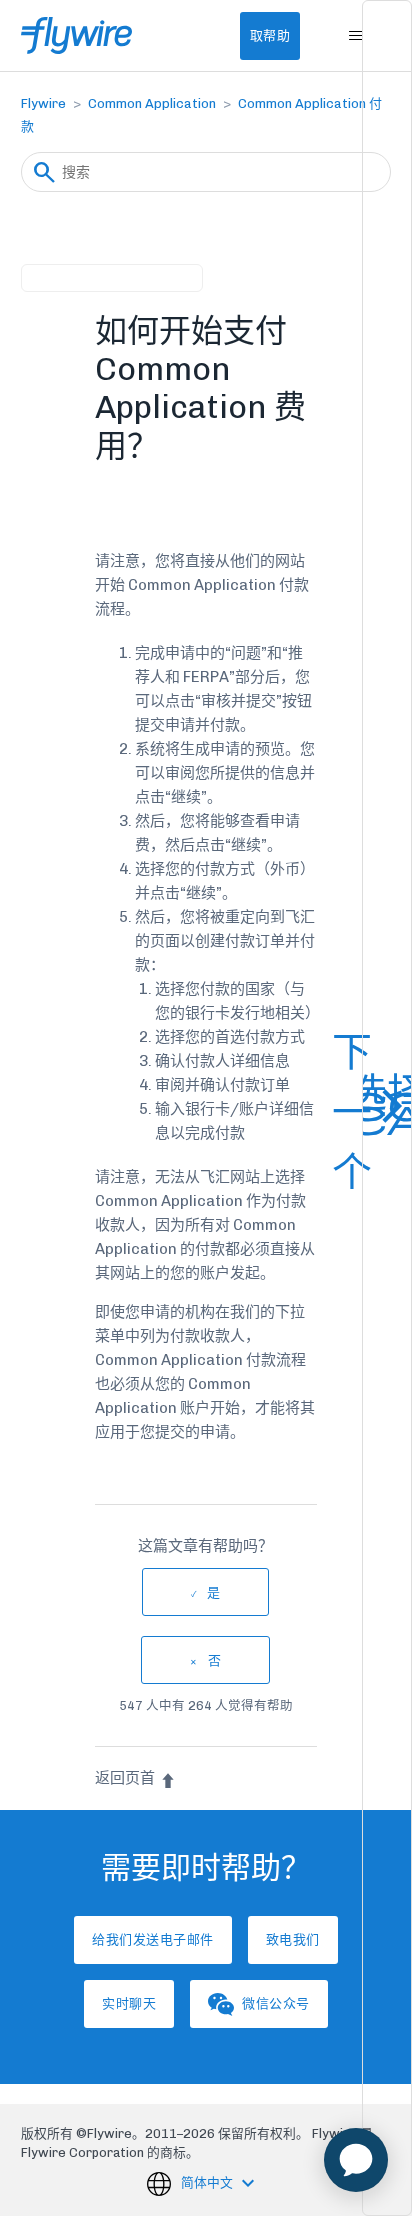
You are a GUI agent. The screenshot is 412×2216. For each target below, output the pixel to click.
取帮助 (270, 35)
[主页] (76, 35)
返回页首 (125, 1778)
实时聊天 (129, 2003)
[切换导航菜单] (355, 36)
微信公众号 (276, 2003)
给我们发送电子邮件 (153, 1939)
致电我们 (293, 1939)
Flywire (43, 103)
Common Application (152, 103)
